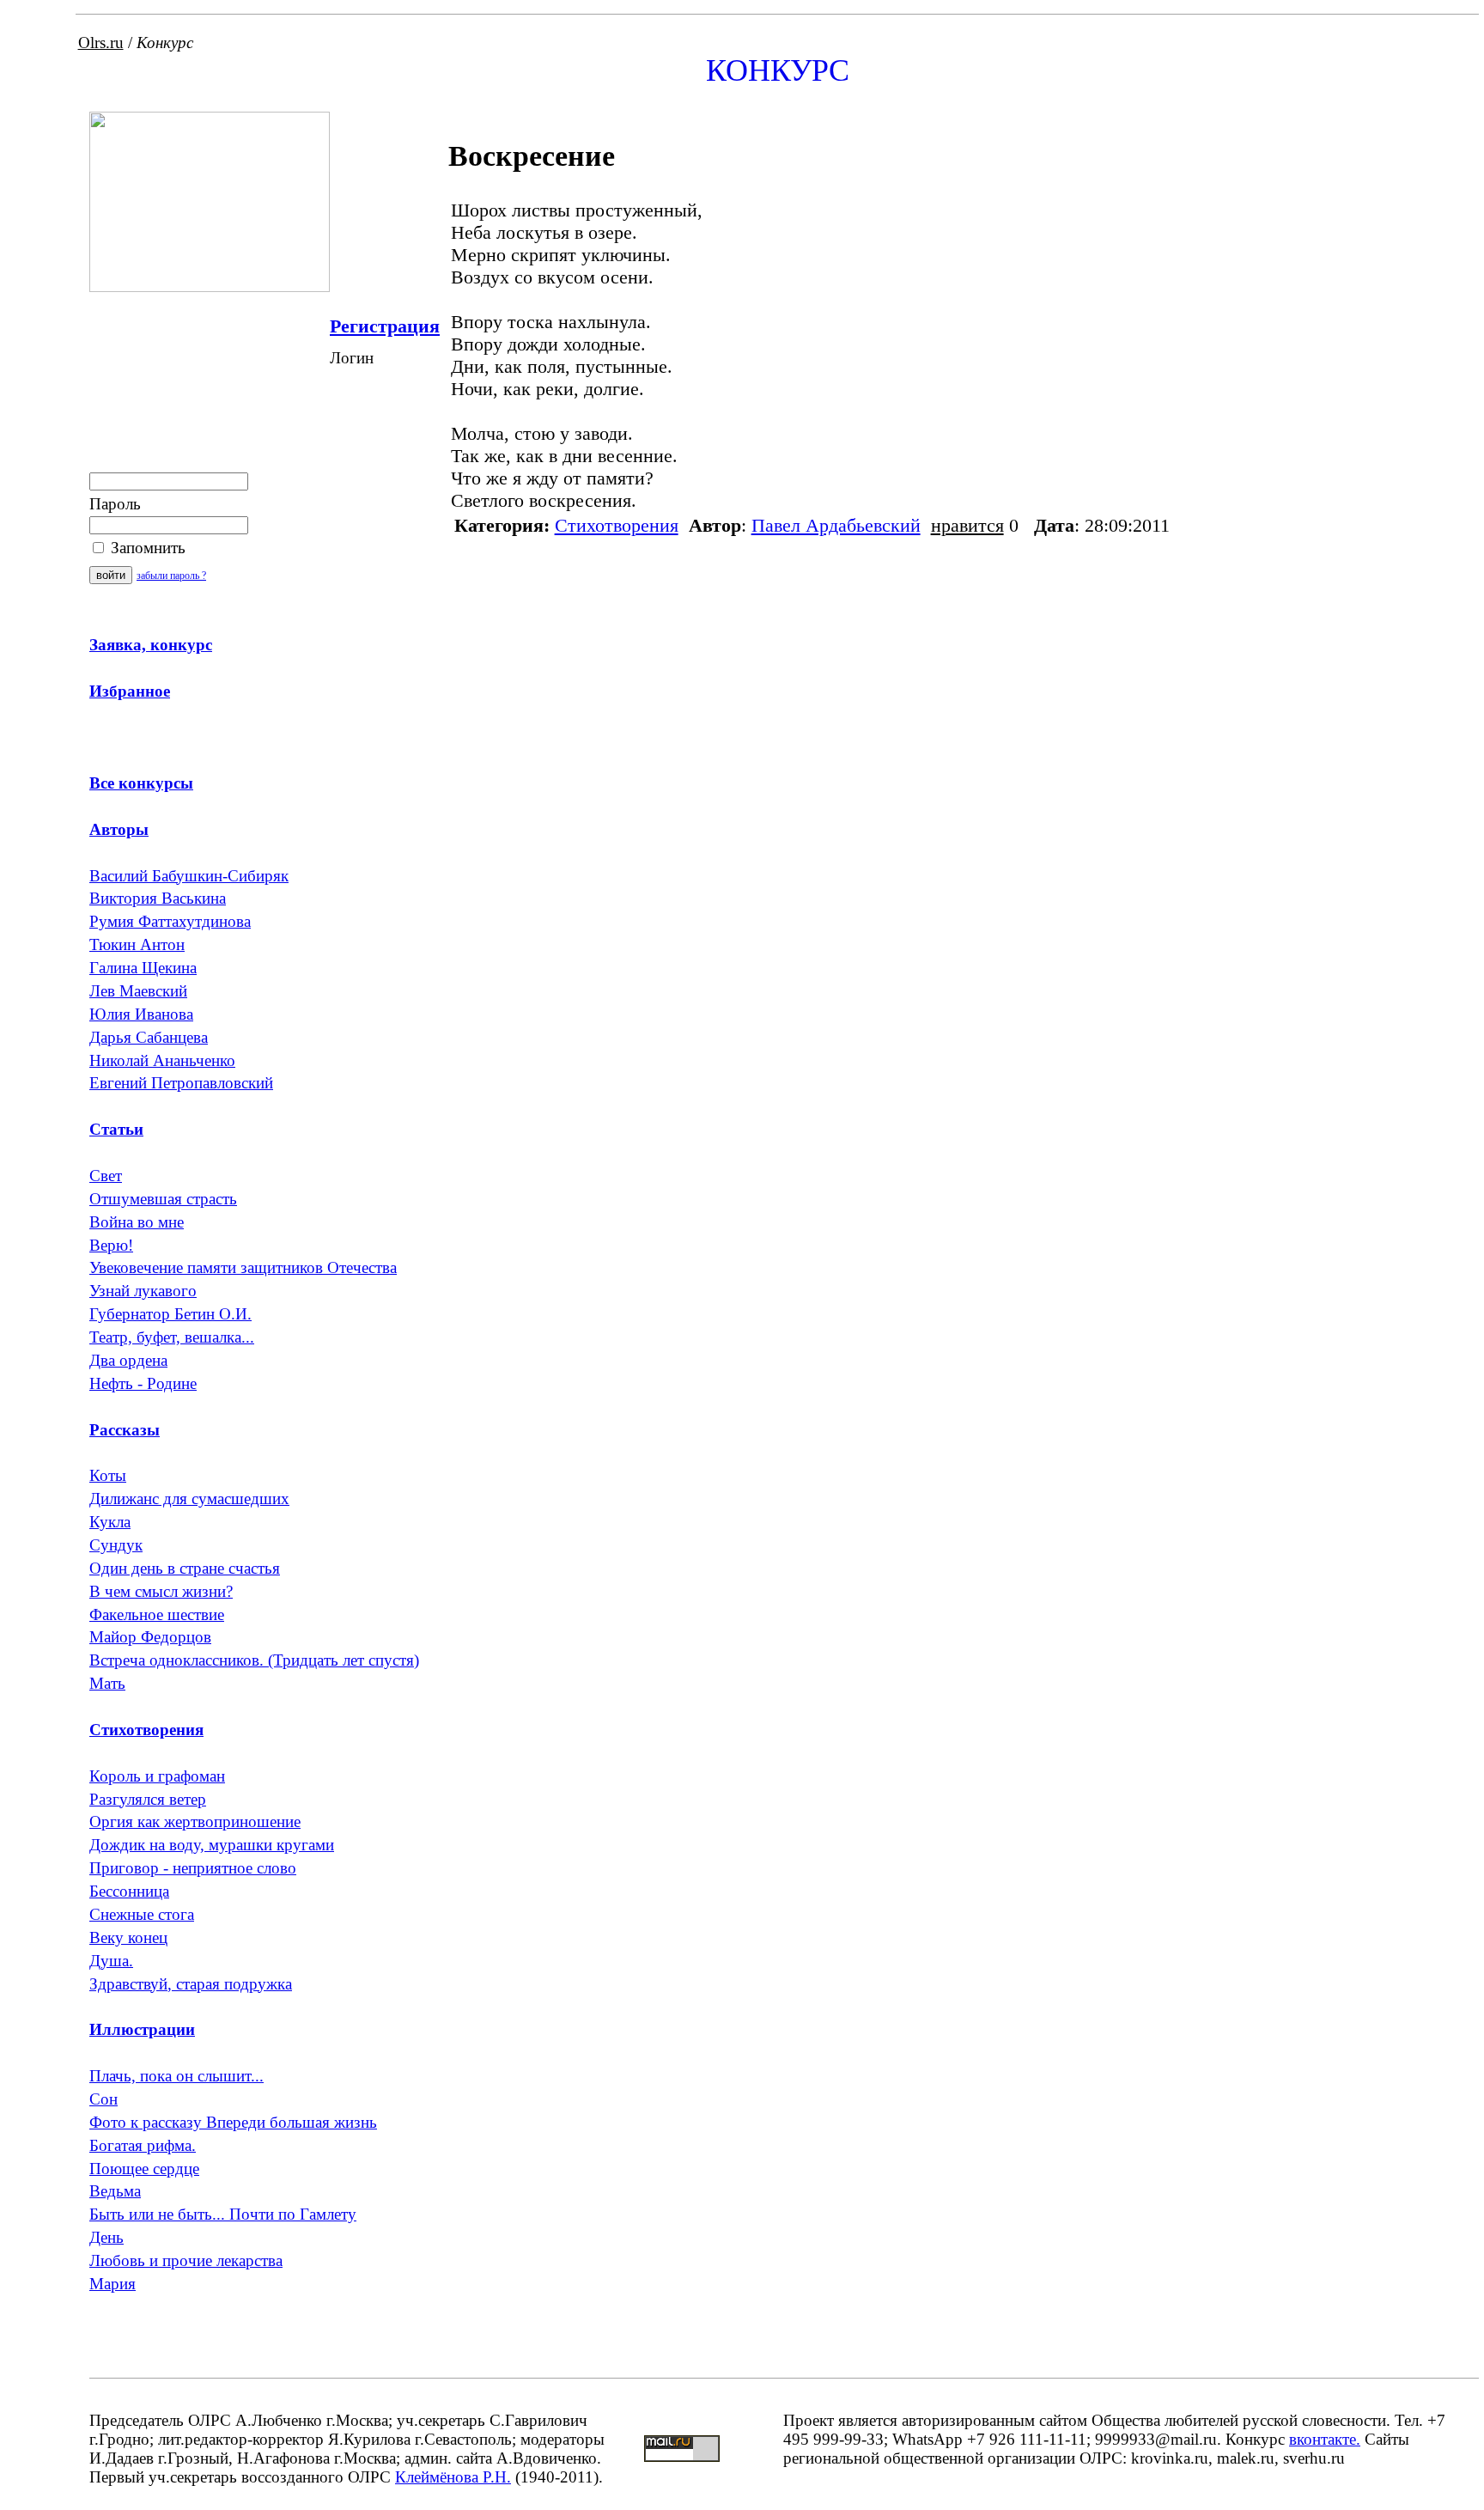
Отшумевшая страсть (163, 1199)
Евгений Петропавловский (181, 1083)
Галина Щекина (143, 968)
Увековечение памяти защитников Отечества (243, 1267)
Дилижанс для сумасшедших (189, 1499)
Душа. (111, 1961)
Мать (107, 1683)
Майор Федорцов (150, 1637)
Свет (106, 1176)
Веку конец (128, 1937)
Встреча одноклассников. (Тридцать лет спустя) (254, 1660)
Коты (108, 1475)
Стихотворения (617, 525)
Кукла (110, 1522)
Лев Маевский (138, 991)
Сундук (116, 1545)
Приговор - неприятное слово (193, 1868)
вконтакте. (1325, 2439)
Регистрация (385, 326)
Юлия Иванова (141, 1014)
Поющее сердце (144, 2169)
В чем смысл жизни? (161, 1591)
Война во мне (137, 1222)
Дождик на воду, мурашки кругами (212, 1845)
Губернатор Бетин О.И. (170, 1314)
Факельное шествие (157, 1614)
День (106, 2237)
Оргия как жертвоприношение (195, 1822)
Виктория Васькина (158, 898)
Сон (103, 2099)
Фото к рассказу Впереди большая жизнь (233, 2122)
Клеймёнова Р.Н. (453, 2477)
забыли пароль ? (171, 576)
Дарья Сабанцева (149, 1037)
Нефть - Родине (143, 1383)
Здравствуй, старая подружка (191, 1984)
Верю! (111, 1245)
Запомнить (146, 548)
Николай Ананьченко (162, 1060)
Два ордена (128, 1360)
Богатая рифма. (143, 2145)
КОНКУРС (778, 70)
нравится (967, 525)
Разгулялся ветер (148, 1799)
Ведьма (115, 2191)
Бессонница (129, 1891)
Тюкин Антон (137, 944)
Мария (113, 2284)
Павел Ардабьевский (836, 525)
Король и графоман (157, 1776)
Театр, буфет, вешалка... (172, 1337)
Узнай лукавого (143, 1291)
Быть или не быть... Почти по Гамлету (223, 2214)
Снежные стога (142, 1914)
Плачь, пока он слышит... (176, 2076)
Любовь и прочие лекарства (186, 2260)
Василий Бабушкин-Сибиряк (189, 876)
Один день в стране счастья (185, 1568)
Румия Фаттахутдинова (170, 921)
